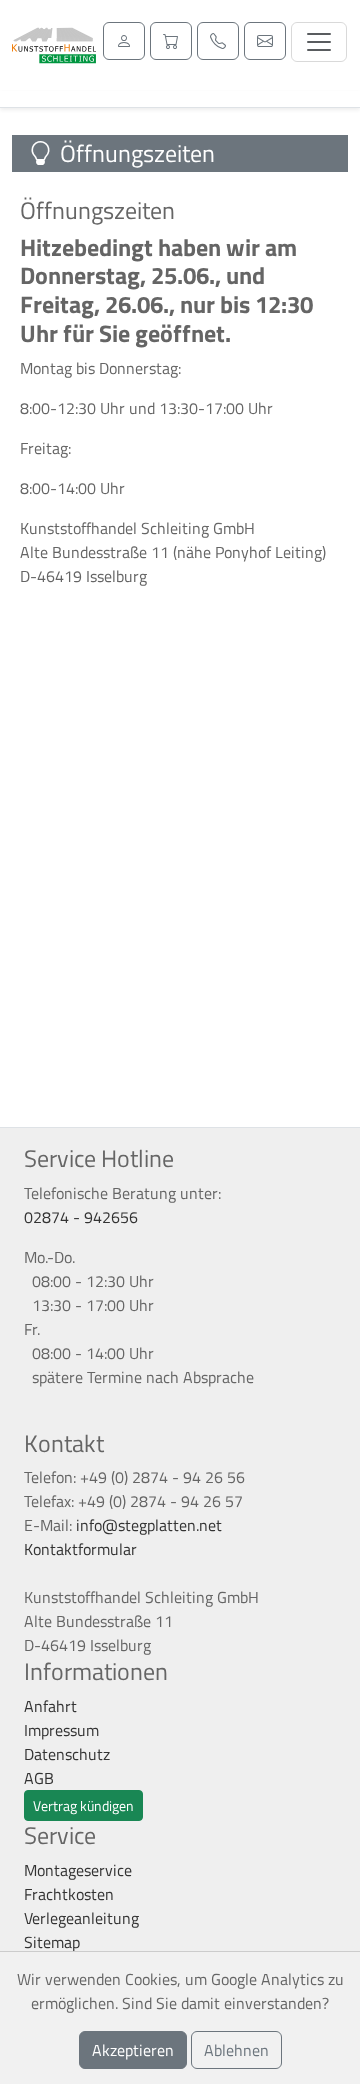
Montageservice (78, 1870)
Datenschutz (67, 1754)
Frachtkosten (69, 1894)
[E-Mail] (265, 41)
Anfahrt (50, 1706)
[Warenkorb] (171, 41)
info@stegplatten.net (149, 1525)
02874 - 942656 (81, 1217)
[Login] (124, 41)
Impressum (61, 1730)
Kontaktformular (80, 1549)
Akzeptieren (133, 2050)
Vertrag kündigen (83, 1805)
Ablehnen (236, 2050)
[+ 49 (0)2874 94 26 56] (218, 41)
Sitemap (52, 1942)
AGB (39, 1778)
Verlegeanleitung (81, 1918)
